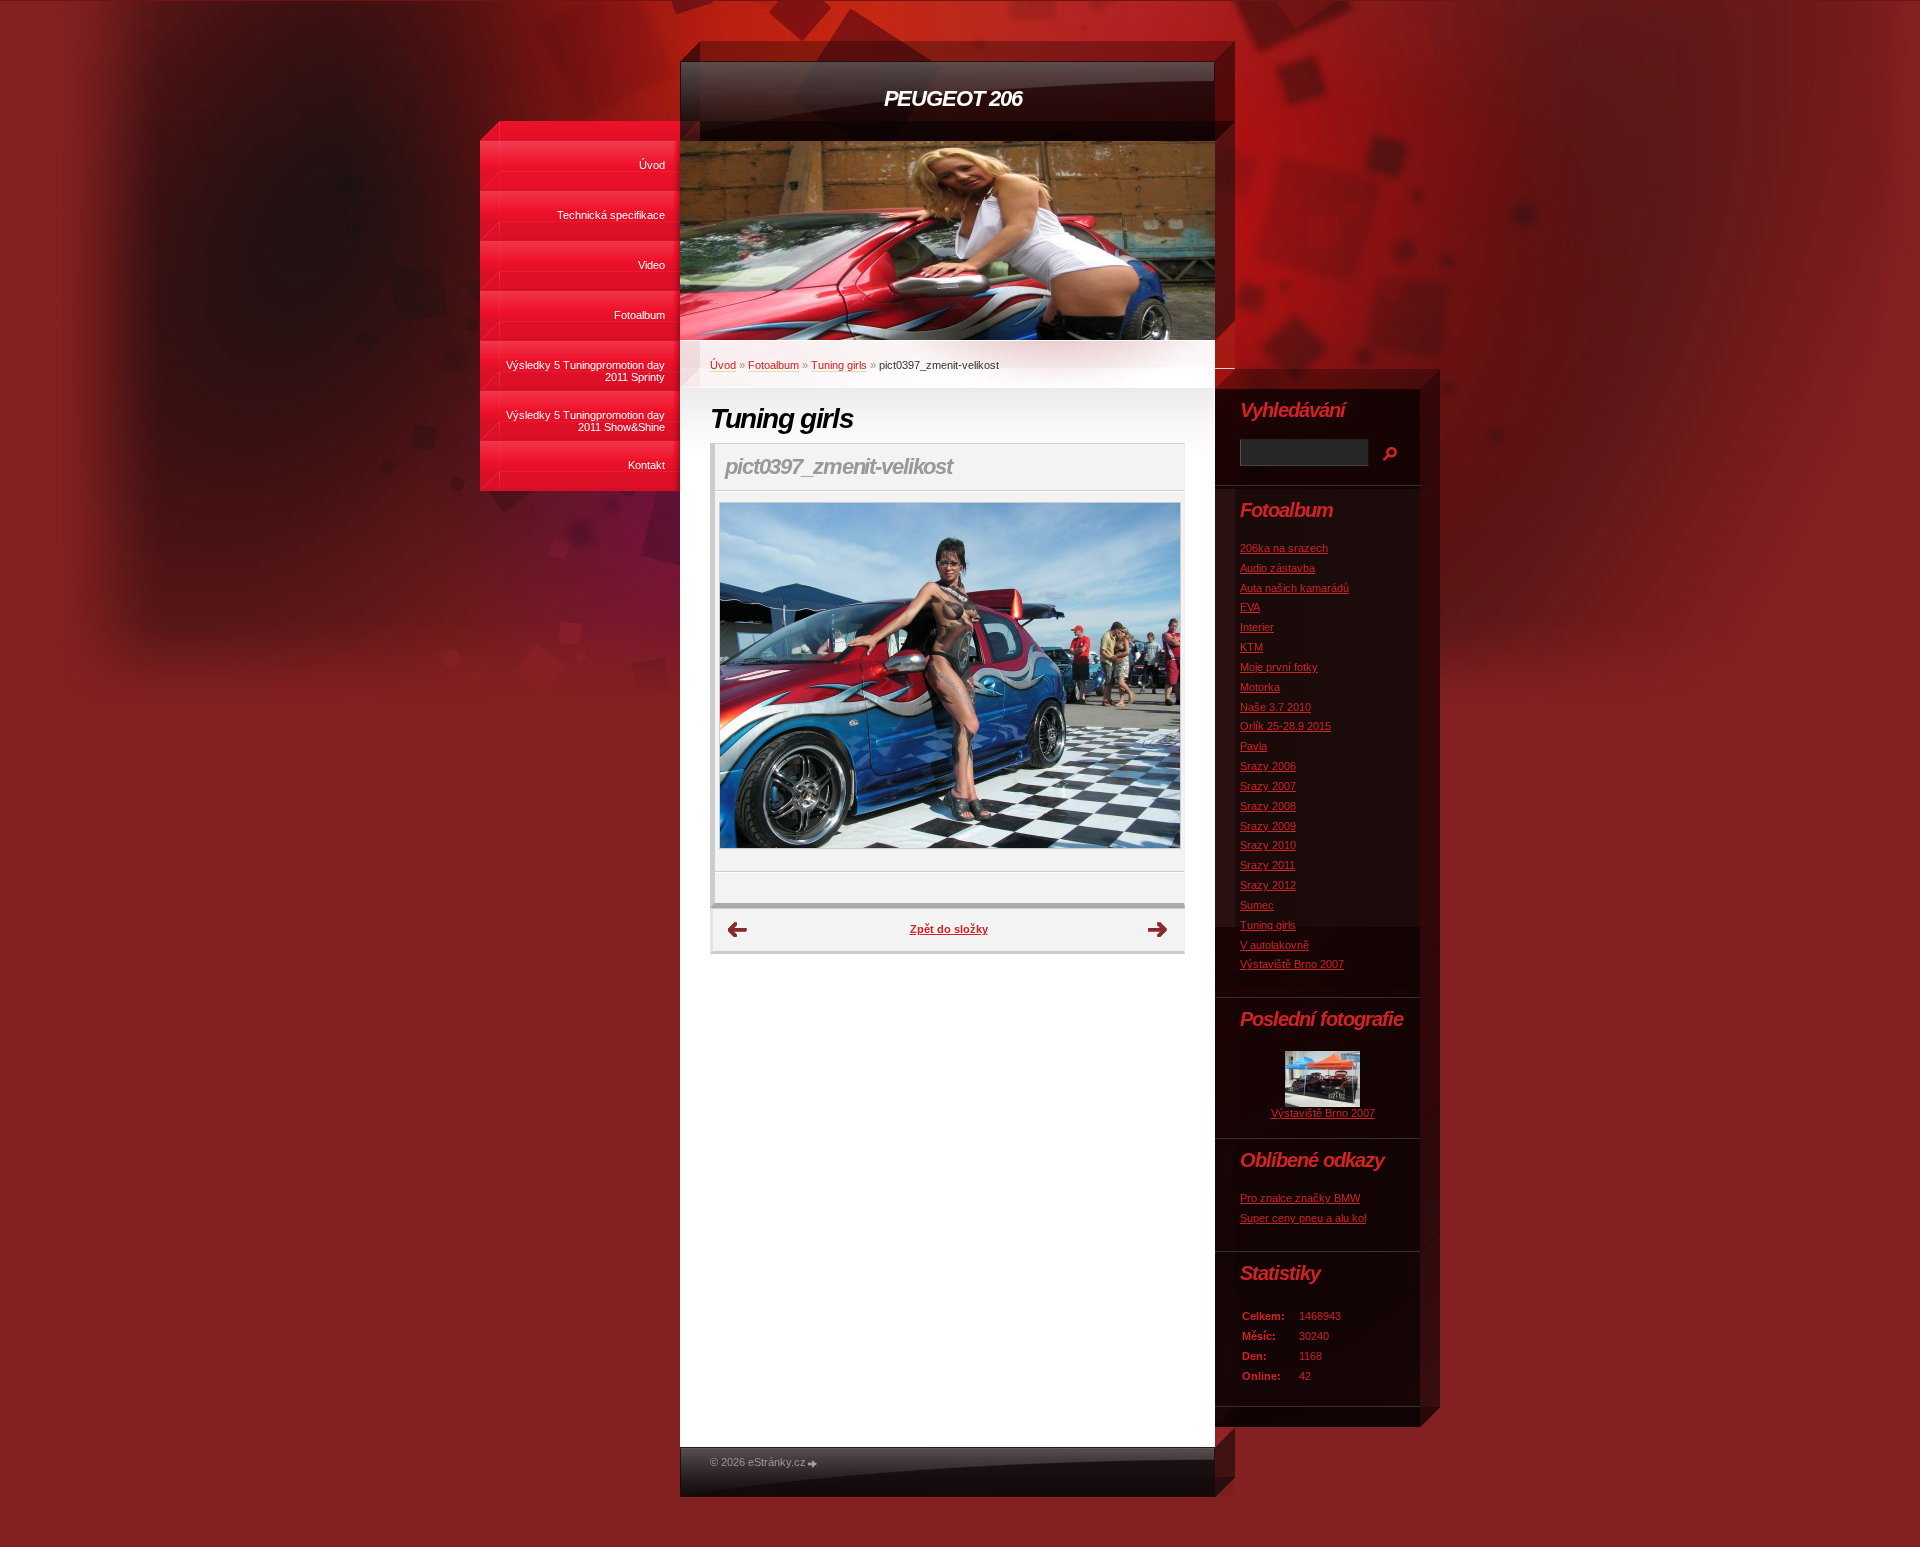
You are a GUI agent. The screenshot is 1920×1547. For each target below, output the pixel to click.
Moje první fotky (1279, 667)
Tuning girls (839, 365)
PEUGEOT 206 (953, 98)
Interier (1257, 627)
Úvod (652, 165)
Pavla (1253, 746)
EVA (1250, 607)
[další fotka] (1151, 681)
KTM (1251, 647)
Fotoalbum (639, 315)
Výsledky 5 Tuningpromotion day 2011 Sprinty (585, 371)
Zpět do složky (949, 929)
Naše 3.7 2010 (1275, 707)
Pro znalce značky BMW (1300, 1198)
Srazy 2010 (1268, 845)
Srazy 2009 (1268, 826)
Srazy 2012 (1268, 885)
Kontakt (646, 465)
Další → (1158, 930)
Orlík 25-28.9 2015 (1285, 726)
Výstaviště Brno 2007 (1292, 964)
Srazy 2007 (1268, 786)
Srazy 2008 (1268, 806)
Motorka (1260, 687)
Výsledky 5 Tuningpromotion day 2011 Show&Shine (585, 421)
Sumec (1257, 905)
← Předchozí (738, 930)
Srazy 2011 (1267, 865)
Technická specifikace (611, 215)
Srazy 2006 (1268, 766)
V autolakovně (1274, 945)
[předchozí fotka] (747, 681)
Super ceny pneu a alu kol (1303, 1218)
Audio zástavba (1277, 568)
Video (651, 265)
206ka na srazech (1284, 548)
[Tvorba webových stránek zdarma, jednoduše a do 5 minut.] (813, 1463)
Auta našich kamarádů (1294, 588)
